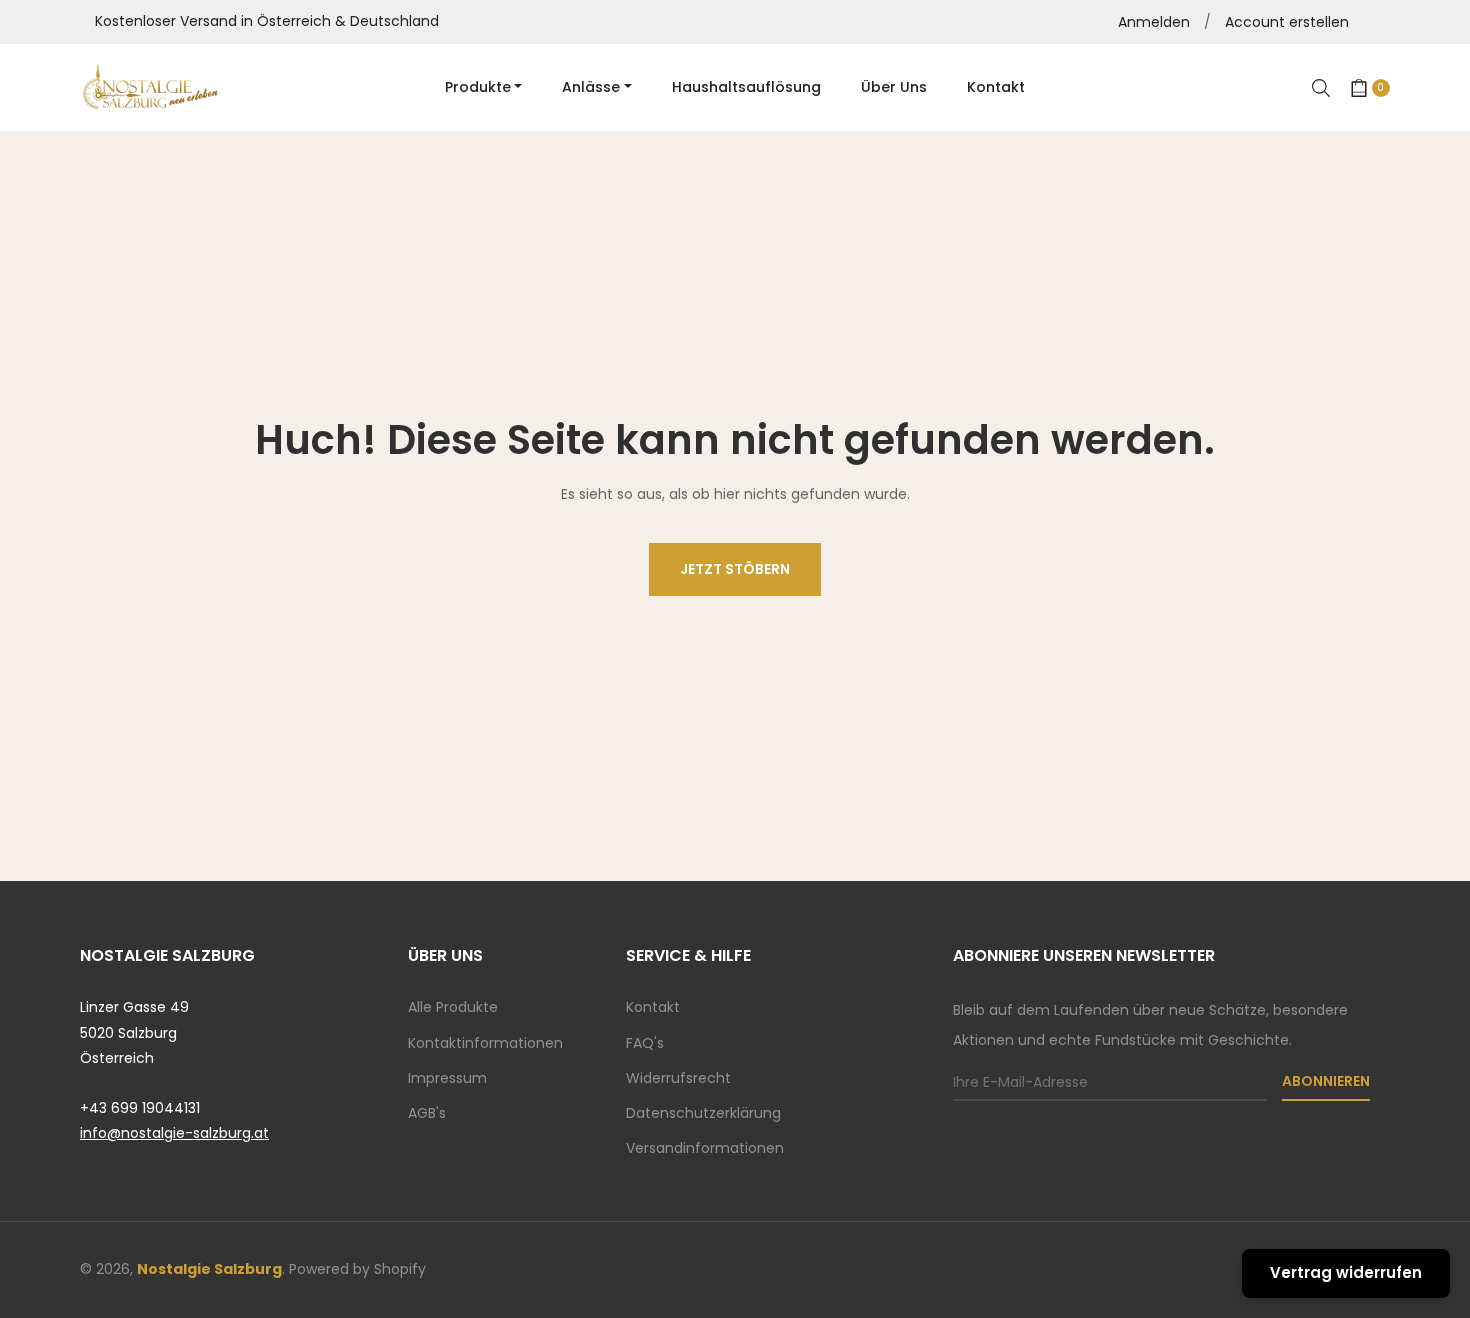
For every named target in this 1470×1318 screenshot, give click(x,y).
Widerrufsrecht (678, 1078)
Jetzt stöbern (735, 569)
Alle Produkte (453, 1007)
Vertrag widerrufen (1346, 1272)
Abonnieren (1326, 1081)
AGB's (427, 1113)
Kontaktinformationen (485, 1043)
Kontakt (653, 1007)
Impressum (447, 1078)
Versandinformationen (705, 1148)
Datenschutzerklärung (703, 1113)
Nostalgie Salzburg (209, 1269)
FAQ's (645, 1043)
